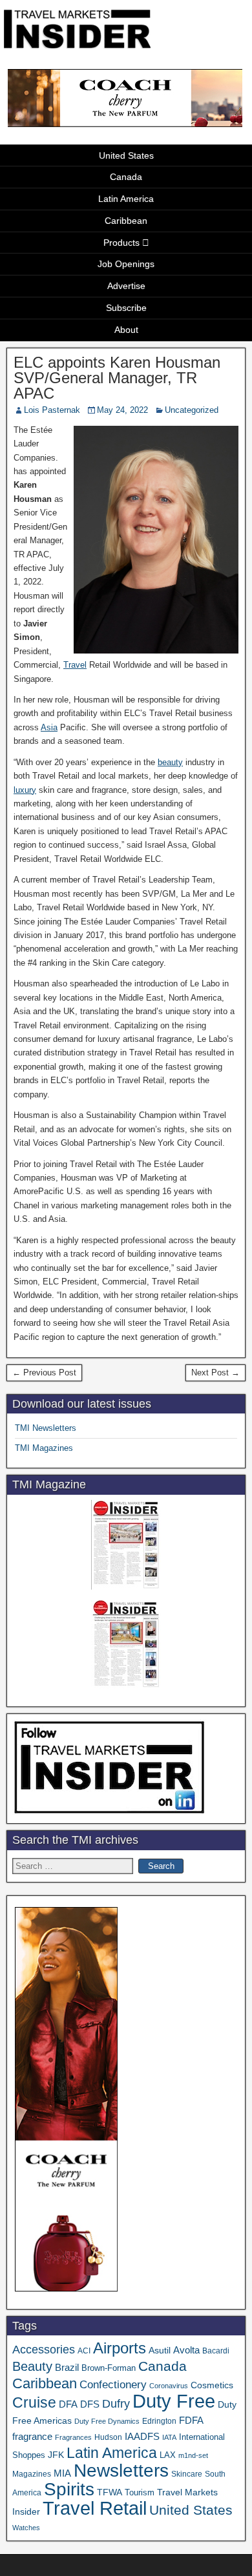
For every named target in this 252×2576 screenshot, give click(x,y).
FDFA (191, 2420)
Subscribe (126, 308)
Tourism (140, 2492)
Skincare (187, 2474)
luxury (25, 790)
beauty (170, 762)
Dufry (116, 2404)
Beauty (32, 2366)
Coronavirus (169, 2386)
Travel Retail (95, 2508)
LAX (168, 2455)
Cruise (34, 2402)
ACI (84, 2351)
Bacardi (216, 2351)
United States (126, 155)
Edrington (159, 2421)
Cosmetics (212, 2385)
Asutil (160, 2350)
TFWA (110, 2492)
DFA (68, 2404)
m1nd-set (193, 2455)
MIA (62, 2473)
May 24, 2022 (122, 410)
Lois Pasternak (52, 410)
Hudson (108, 2437)
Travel (75, 665)
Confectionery (113, 2384)
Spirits (69, 2489)
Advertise (126, 286)
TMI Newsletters (46, 1428)
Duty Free (174, 2401)
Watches (26, 2528)
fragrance (32, 2437)
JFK (56, 2455)
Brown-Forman (109, 2368)
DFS (90, 2404)
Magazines (32, 2474)
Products (121, 243)
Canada (126, 177)
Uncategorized (192, 410)
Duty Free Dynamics (107, 2421)
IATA (169, 2437)
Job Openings (126, 264)
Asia (49, 727)
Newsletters (121, 2471)
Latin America (126, 199)
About (126, 330)
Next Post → (215, 1373)
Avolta (186, 2350)
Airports (120, 2348)
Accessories (44, 2350)
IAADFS (142, 2436)
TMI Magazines (44, 1448)
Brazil (67, 2368)
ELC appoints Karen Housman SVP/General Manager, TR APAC (117, 378)
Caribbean (126, 221)
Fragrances (73, 2437)
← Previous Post (44, 1373)
